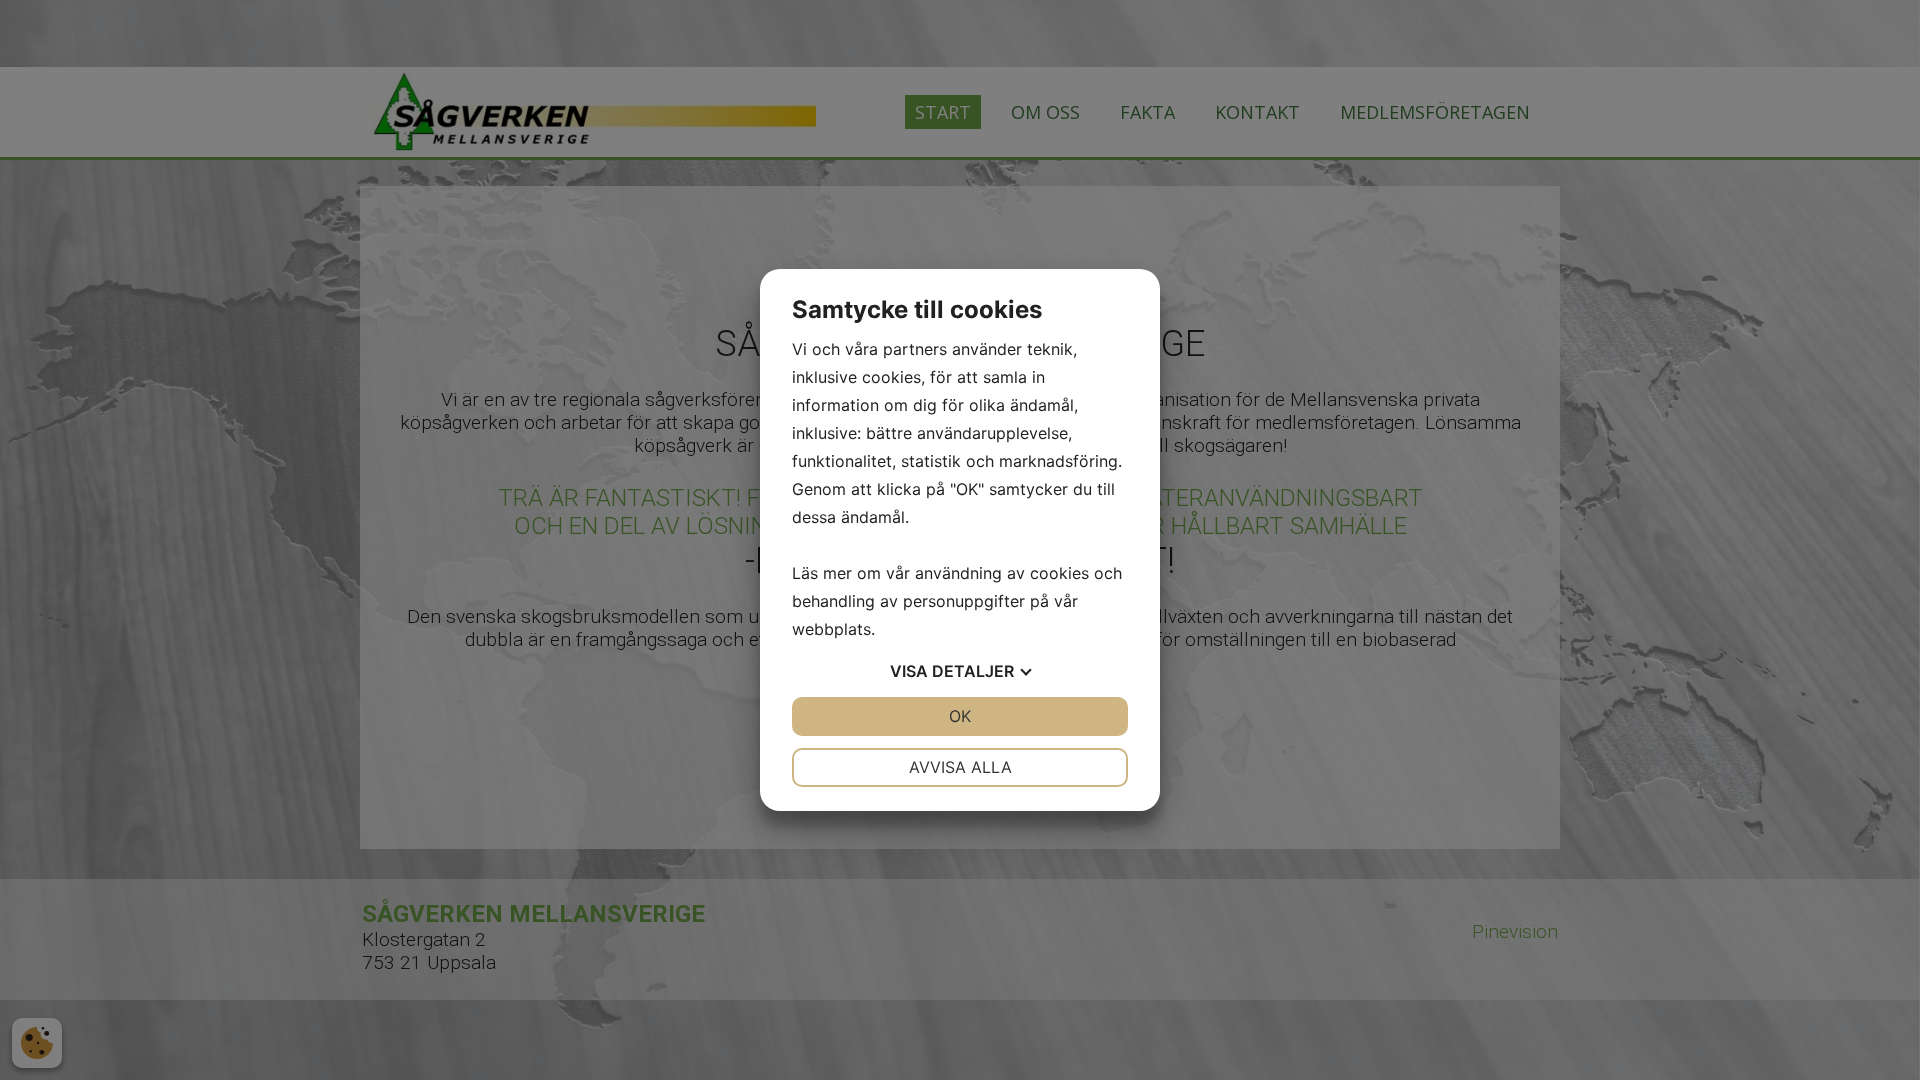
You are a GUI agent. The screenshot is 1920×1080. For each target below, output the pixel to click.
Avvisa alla (960, 767)
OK (960, 716)
